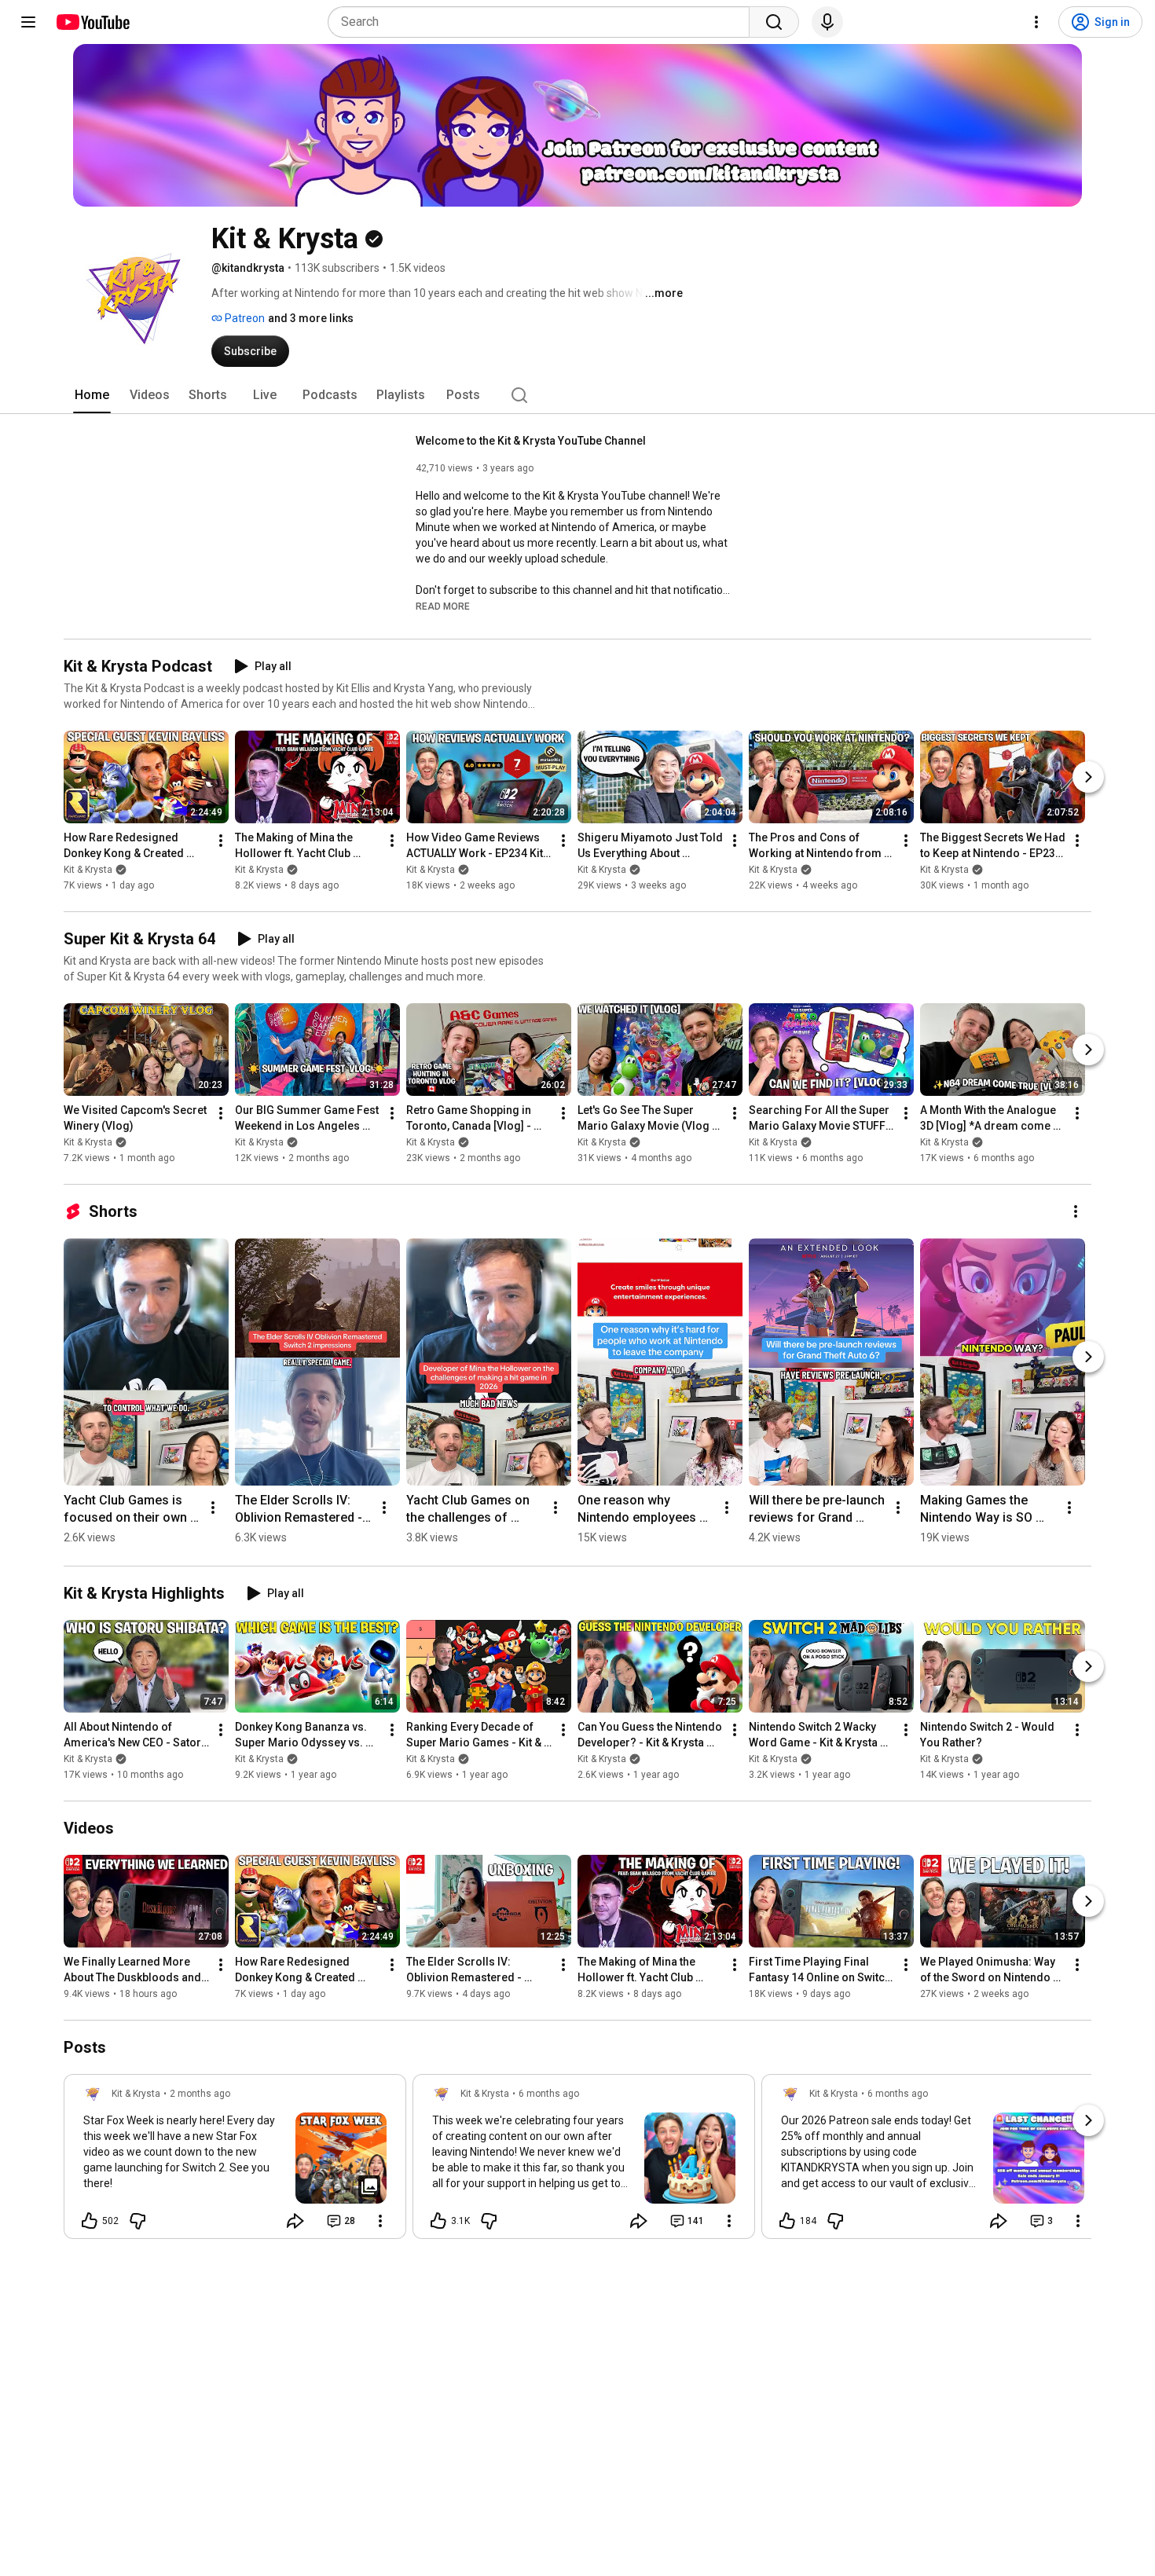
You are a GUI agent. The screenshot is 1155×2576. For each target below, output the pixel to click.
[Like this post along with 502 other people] (90, 2221)
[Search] (774, 22)
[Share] (295, 2221)
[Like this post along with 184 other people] (787, 2221)
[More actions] (221, 841)
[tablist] (577, 395)
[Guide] (28, 22)
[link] (235, 2161)
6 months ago (549, 2094)
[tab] (92, 395)
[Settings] (1036, 22)
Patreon (244, 318)
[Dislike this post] (137, 2221)
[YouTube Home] (92, 22)
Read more (443, 606)
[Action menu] (380, 2221)
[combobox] (543, 22)
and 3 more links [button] (311, 318)
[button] (443, 606)
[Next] (1088, 777)
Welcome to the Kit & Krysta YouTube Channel (531, 441)
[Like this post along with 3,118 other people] (438, 2221)
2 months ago (200, 2094)
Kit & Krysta (88, 870)
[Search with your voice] (827, 22)
